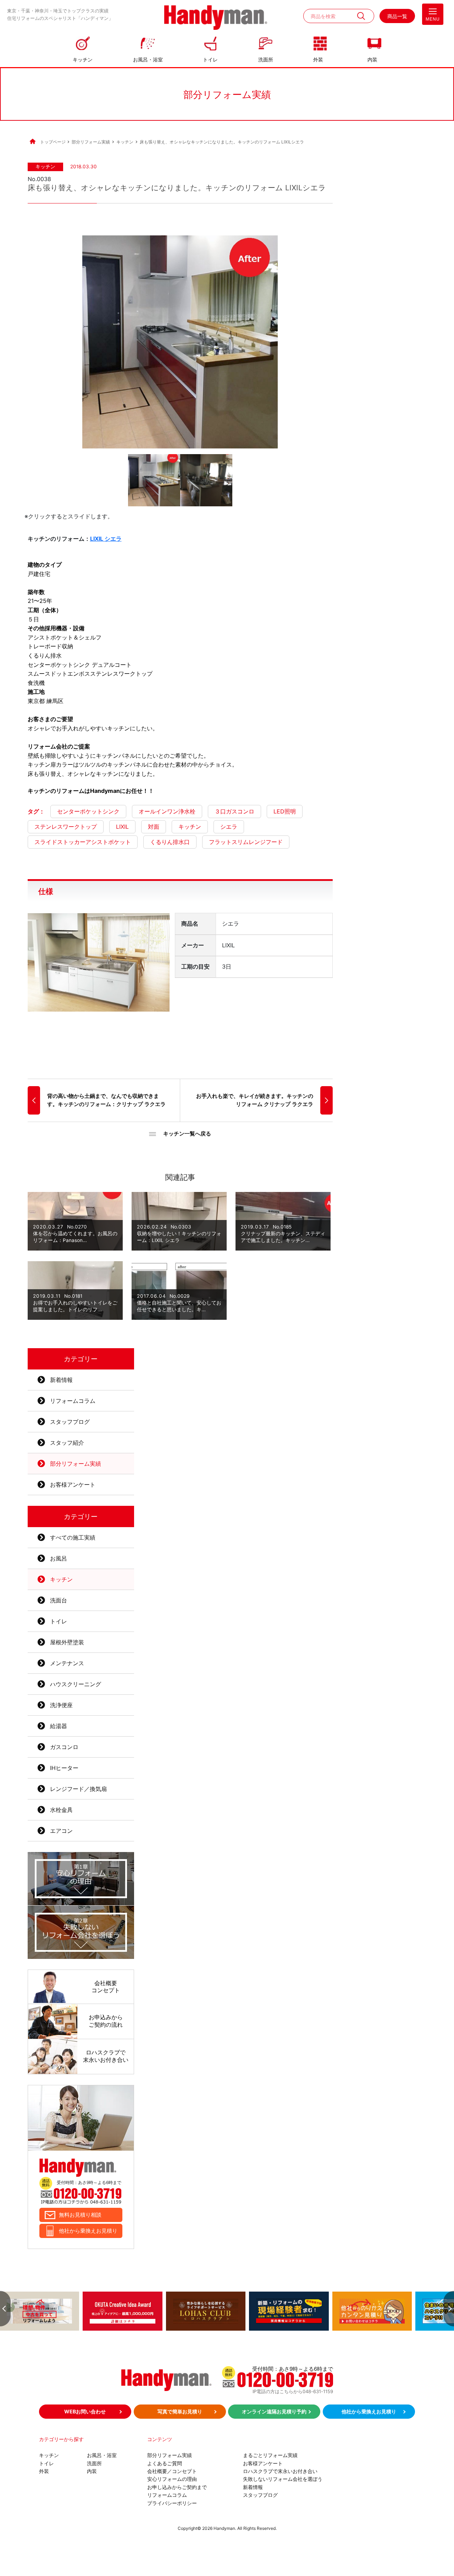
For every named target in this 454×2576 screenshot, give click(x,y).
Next (449, 2309)
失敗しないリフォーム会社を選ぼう (283, 2479)
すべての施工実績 (73, 1537)
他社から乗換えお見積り (88, 2231)
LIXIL (122, 827)
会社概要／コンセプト (172, 2471)
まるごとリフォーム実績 (270, 2455)
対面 (154, 827)
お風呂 (59, 1558)
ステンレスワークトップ (66, 827)
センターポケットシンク (88, 811)
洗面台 (59, 1600)
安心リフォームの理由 (172, 2479)
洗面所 (266, 59)
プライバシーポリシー (172, 2503)
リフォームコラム (73, 1401)
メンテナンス (67, 1663)
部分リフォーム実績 (76, 1464)
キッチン (83, 59)
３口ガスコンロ (234, 811)
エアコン (61, 1831)
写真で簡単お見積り (180, 2411)
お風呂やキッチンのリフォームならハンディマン (216, 18)
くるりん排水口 (170, 842)
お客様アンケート (73, 1485)
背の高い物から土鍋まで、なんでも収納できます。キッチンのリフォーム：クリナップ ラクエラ (106, 1100)
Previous (5, 2309)
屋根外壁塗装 (67, 1642)
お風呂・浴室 (148, 59)
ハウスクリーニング (76, 1684)
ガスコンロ (64, 1747)
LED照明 (285, 811)
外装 (318, 59)
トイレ (210, 59)
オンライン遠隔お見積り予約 (274, 2411)
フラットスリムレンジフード (246, 842)
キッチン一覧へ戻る (187, 1134)
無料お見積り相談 (80, 2215)
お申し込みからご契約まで (177, 2487)
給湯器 (59, 1726)
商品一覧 (397, 16)
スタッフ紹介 (67, 1443)
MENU (433, 19)
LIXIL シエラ (106, 539)
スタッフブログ (70, 1422)
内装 (372, 59)
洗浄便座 (61, 1705)
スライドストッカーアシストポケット (83, 842)
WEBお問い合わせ (85, 2411)
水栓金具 (61, 1810)
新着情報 (61, 1380)
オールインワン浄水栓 (167, 811)
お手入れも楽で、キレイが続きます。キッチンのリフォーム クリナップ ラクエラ (255, 1100)
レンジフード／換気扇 (78, 1789)
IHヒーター (64, 1768)
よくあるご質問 (165, 2463)
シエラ (229, 827)
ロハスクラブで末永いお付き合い (280, 2471)
